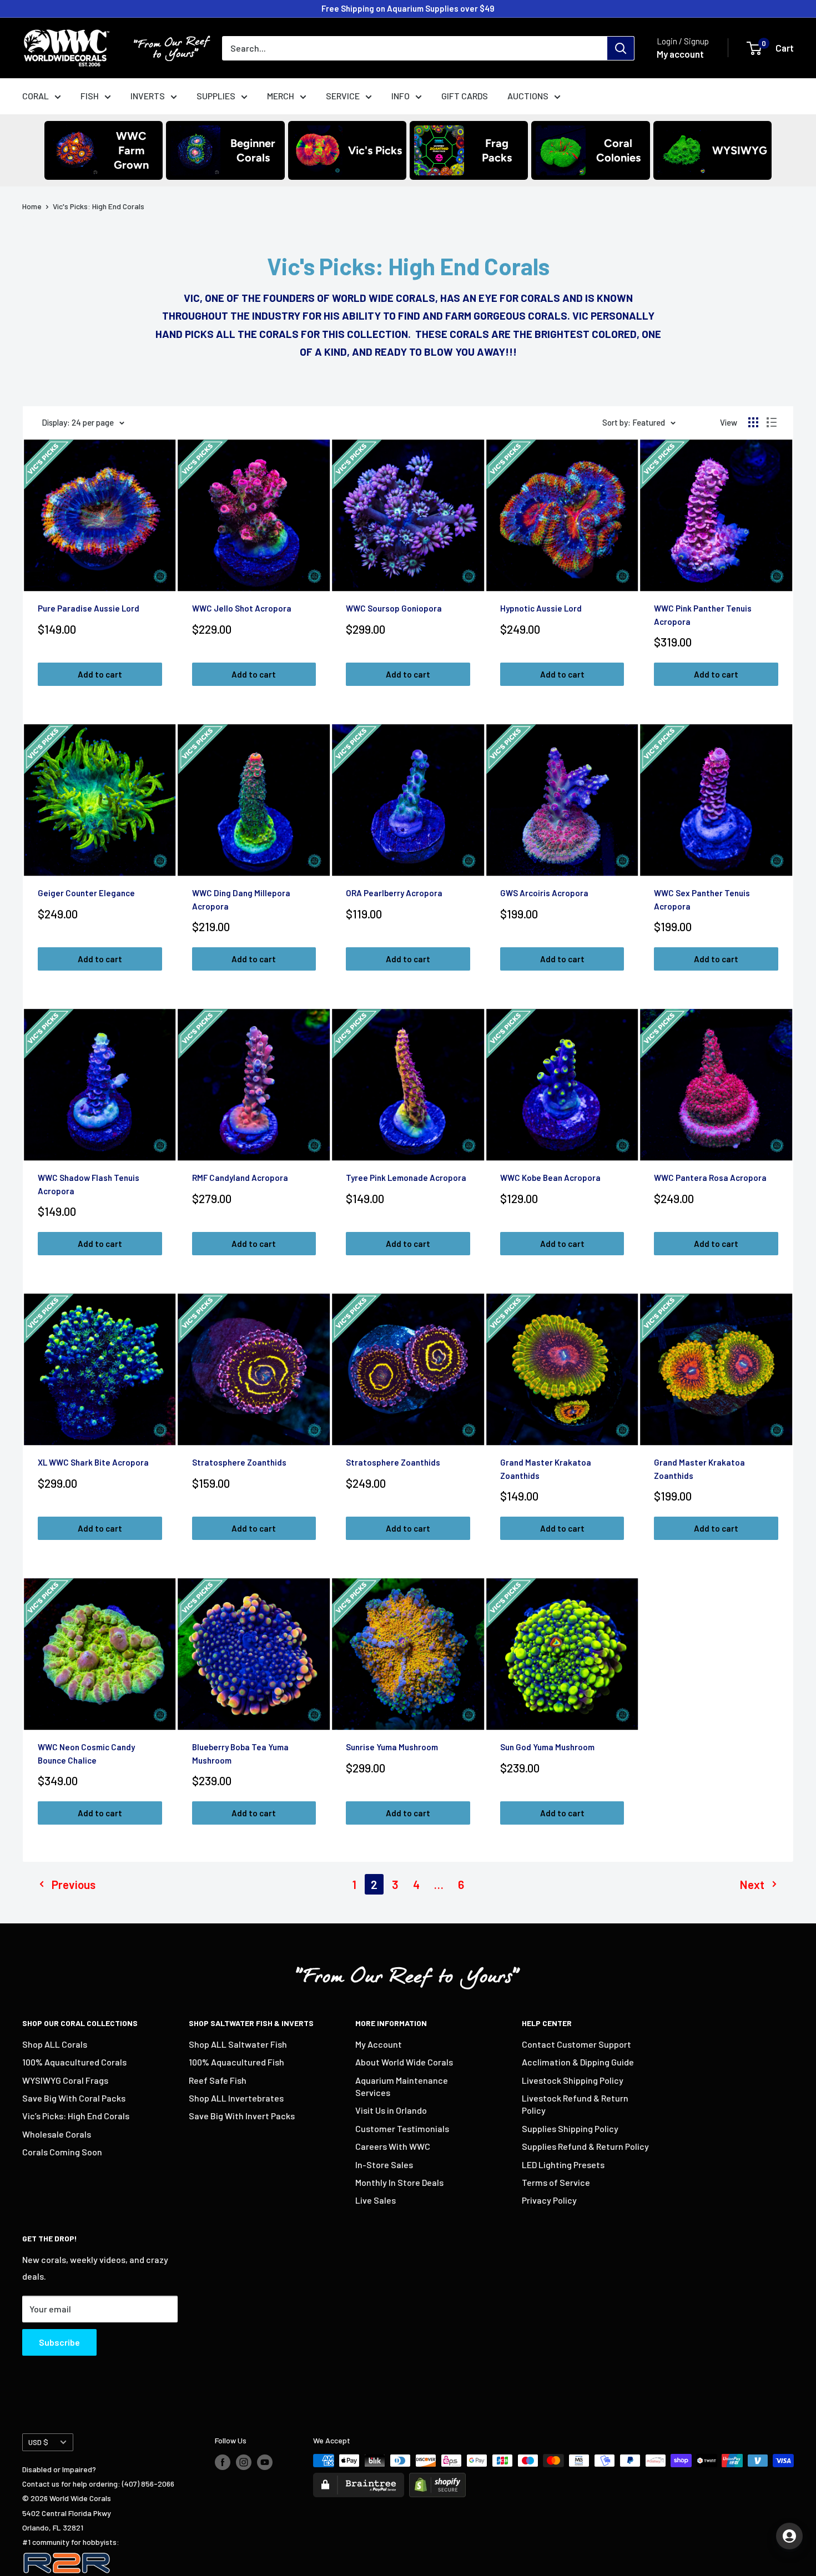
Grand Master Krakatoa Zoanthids (546, 1469)
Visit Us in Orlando (391, 2110)
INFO (401, 96)
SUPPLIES (216, 96)
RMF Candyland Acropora (240, 1178)
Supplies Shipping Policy (570, 2128)
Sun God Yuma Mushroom (547, 1747)
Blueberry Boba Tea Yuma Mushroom (240, 1753)
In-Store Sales (384, 2165)
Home (32, 206)
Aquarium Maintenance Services (402, 2086)
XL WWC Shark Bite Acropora (93, 1462)
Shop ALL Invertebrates (236, 2098)
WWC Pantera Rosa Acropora (710, 1178)
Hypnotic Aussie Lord (541, 608)
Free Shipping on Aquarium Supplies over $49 (408, 8)
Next (752, 1884)
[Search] (621, 48)
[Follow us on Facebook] (223, 2462)
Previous (74, 1884)
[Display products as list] (772, 422)
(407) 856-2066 (148, 2484)
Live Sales (376, 2200)
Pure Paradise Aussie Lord (89, 608)
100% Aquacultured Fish (236, 2062)
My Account (379, 2044)
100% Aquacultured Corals (74, 2062)
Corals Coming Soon (62, 2152)
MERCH (281, 96)
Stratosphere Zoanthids (239, 1462)
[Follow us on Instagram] (244, 2462)
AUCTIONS (528, 96)
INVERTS (148, 96)
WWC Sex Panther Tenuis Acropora (702, 899)
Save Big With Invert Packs (242, 2116)
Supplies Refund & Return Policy (585, 2146)
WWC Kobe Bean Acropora (550, 1178)
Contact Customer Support (576, 2044)
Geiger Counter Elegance (86, 893)
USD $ (38, 2442)
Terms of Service (556, 2182)
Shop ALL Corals (55, 2044)
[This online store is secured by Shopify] (437, 2480)
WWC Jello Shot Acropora (242, 608)
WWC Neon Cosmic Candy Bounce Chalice (86, 1753)
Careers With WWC (393, 2146)
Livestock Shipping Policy (573, 2080)
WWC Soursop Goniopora (394, 608)
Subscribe (59, 2342)
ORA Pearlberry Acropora (394, 893)
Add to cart (100, 674)
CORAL (36, 96)
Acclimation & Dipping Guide (578, 2062)
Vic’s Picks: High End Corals (76, 2116)
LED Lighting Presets (563, 2165)
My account (680, 54)
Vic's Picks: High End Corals (99, 206)
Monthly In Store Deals (399, 2182)
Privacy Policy (549, 2200)
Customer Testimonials (402, 2128)
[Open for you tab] (789, 2536)
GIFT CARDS (465, 96)
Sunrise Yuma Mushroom (392, 1747)
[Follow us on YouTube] (265, 2462)
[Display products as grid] (753, 422)
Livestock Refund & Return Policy (575, 2104)
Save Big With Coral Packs (74, 2098)
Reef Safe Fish (218, 2080)
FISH (90, 96)
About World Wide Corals (404, 2062)
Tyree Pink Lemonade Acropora (406, 1178)
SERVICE (343, 96)
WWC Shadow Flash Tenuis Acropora (89, 1184)
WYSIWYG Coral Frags (65, 2080)
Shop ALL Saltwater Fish (238, 2044)
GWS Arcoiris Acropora (544, 893)
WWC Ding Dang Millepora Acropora (241, 899)
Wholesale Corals (57, 2134)
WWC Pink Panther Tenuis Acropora (703, 615)
